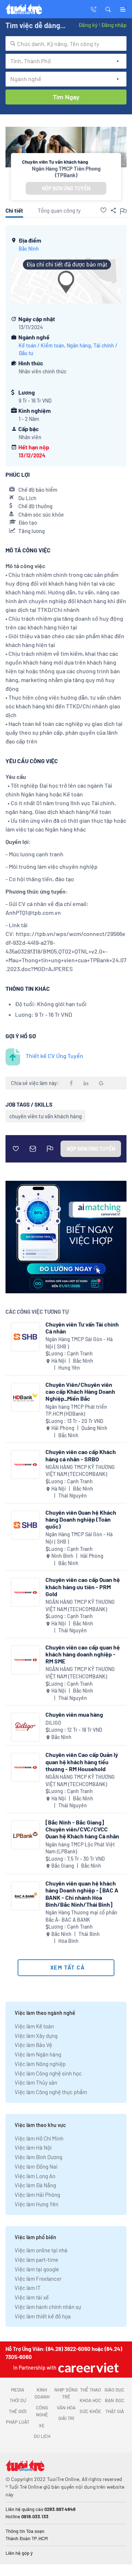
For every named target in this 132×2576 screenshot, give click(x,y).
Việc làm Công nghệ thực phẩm (51, 2092)
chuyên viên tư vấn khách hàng (45, 1116)
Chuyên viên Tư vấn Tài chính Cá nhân (82, 1328)
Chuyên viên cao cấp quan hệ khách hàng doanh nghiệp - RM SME (83, 1654)
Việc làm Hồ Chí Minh (39, 2138)
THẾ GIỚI (18, 2411)
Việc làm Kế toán (34, 2026)
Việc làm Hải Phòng (37, 2195)
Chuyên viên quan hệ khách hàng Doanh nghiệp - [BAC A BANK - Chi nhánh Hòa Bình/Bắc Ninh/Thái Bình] (82, 1894)
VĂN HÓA (66, 2408)
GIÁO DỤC (114, 2390)
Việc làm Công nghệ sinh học (48, 2073)
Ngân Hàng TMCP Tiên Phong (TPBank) (66, 172)
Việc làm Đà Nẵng (35, 2185)
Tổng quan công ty (59, 210)
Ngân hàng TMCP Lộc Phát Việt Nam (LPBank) (80, 1848)
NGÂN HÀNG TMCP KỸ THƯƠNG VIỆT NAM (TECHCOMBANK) (80, 1471)
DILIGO (53, 1723)
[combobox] (66, 43)
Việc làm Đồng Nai (36, 2166)
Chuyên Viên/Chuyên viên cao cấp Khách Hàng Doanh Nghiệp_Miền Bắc (80, 1391)
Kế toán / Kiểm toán (41, 345)
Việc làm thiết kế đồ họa (43, 2316)
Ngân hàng (79, 345)
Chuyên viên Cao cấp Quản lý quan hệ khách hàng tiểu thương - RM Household (82, 1761)
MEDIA (18, 2390)
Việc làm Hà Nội (33, 2147)
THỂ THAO (90, 2390)
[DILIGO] (25, 1727)
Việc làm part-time (36, 2260)
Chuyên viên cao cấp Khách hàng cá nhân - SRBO (81, 1455)
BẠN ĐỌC (115, 2400)
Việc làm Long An (35, 2176)
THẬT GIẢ (115, 2411)
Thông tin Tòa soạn (25, 2531)
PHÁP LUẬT (18, 2422)
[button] (108, 9)
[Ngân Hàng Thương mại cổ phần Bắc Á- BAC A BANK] (25, 1896)
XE (42, 2425)
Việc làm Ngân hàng (38, 2054)
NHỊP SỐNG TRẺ (66, 2393)
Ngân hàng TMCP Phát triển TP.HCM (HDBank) (76, 1410)
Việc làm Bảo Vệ (33, 2045)
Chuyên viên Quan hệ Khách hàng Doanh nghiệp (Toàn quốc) (81, 1519)
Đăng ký (88, 25)
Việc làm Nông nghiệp (40, 2064)
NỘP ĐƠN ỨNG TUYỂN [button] (66, 188)
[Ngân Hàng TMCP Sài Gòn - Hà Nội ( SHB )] (25, 1337)
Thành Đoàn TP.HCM (27, 2538)
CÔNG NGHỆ (42, 2411)
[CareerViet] (88, 2368)
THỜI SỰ (18, 2400)
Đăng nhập (114, 25)
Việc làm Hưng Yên (36, 2204)
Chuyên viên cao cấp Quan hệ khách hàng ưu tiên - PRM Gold (83, 1586)
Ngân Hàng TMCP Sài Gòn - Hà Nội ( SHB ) (79, 1343)
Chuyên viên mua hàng (74, 1714)
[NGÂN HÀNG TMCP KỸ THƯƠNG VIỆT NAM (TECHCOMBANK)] (25, 1464)
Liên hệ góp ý (19, 2553)
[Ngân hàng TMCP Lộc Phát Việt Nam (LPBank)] (25, 1835)
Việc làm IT (28, 2288)
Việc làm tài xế (32, 2297)
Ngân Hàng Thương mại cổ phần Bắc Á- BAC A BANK (81, 1916)
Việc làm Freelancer (38, 2279)
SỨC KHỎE (90, 2411)
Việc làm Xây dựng (36, 2036)
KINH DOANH (42, 2393)
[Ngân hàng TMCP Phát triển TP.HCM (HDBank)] (25, 1397)
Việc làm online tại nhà (41, 2250)
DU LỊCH (42, 2436)
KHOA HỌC (90, 2400)
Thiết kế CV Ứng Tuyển (54, 1056)
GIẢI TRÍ (66, 2418)
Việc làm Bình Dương (38, 2157)
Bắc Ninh (29, 249)
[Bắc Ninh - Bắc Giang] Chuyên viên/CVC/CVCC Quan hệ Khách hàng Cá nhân (82, 1829)
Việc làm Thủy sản (36, 2082)
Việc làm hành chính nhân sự (48, 2307)
